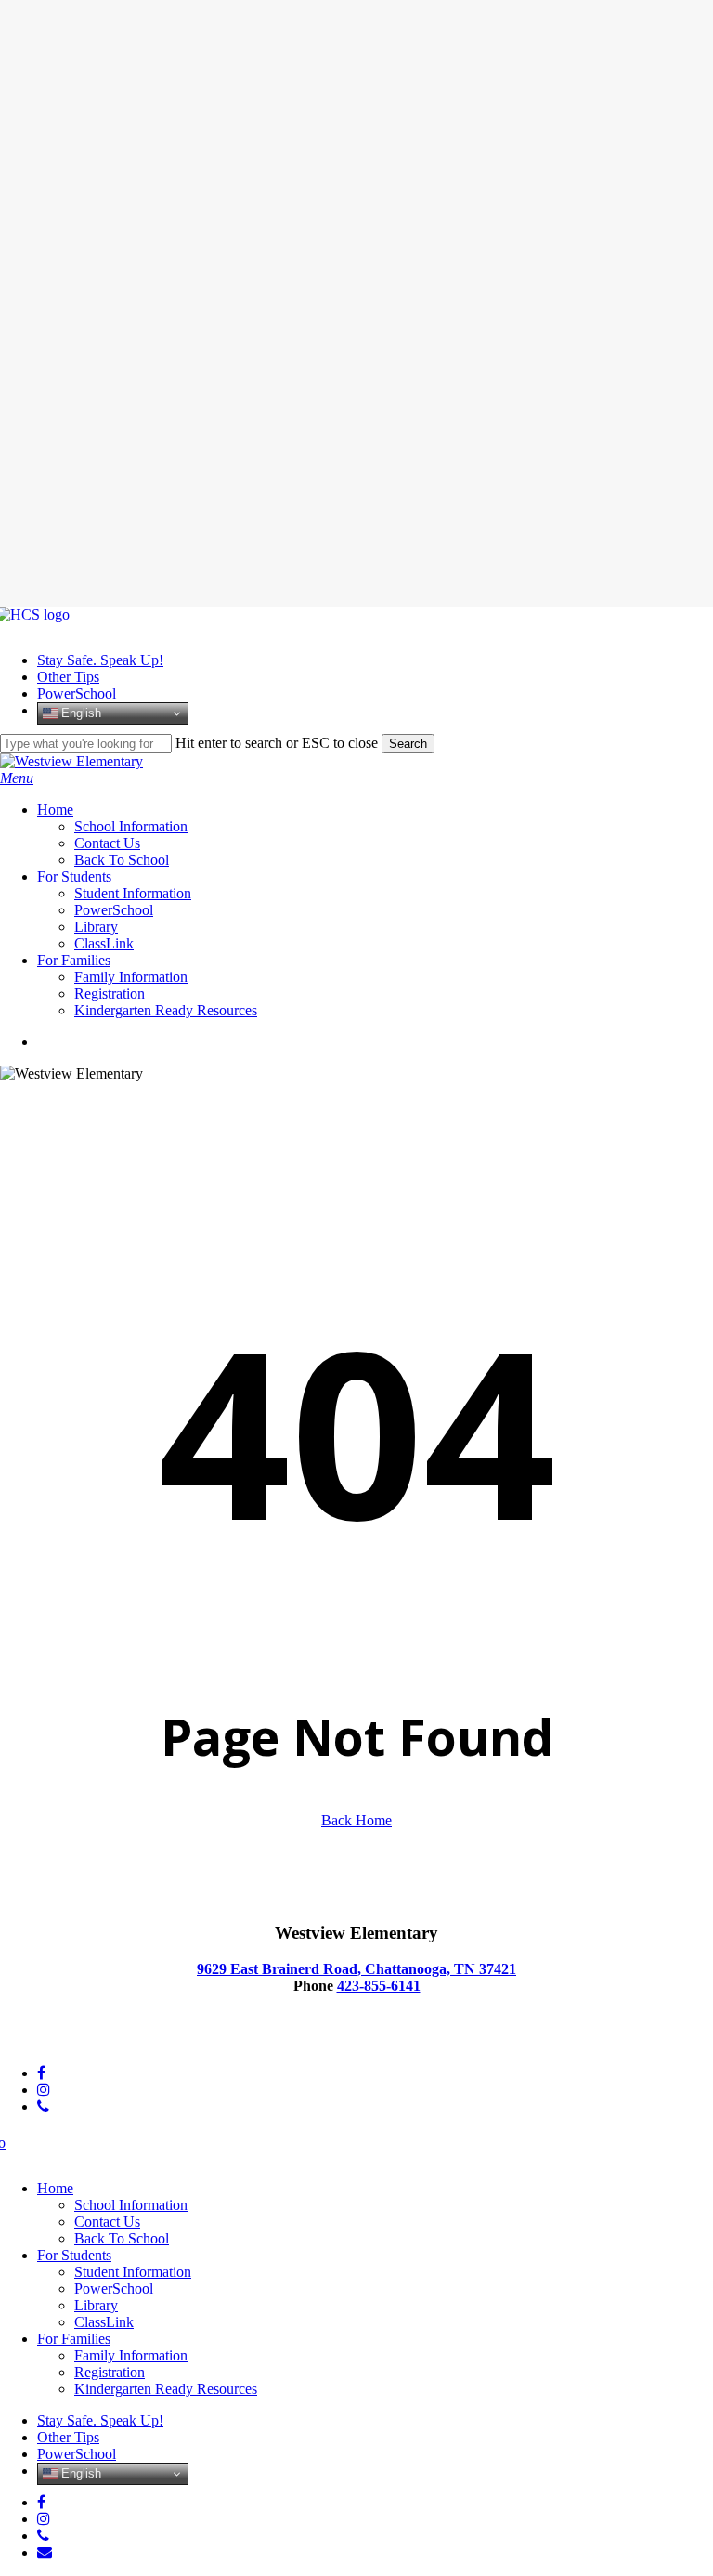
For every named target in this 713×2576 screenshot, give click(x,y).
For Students (74, 2255)
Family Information (131, 2355)
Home (55, 2188)
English (79, 713)
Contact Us (107, 2222)
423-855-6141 (379, 1986)
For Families (74, 2339)
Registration (110, 2372)
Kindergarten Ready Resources (166, 2389)
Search (408, 744)
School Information (131, 2205)
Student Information (133, 2272)
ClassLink (104, 2322)
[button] (17, 778)
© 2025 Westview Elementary (88, 2041)
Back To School (122, 2238)
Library (96, 2305)
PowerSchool (114, 2288)
